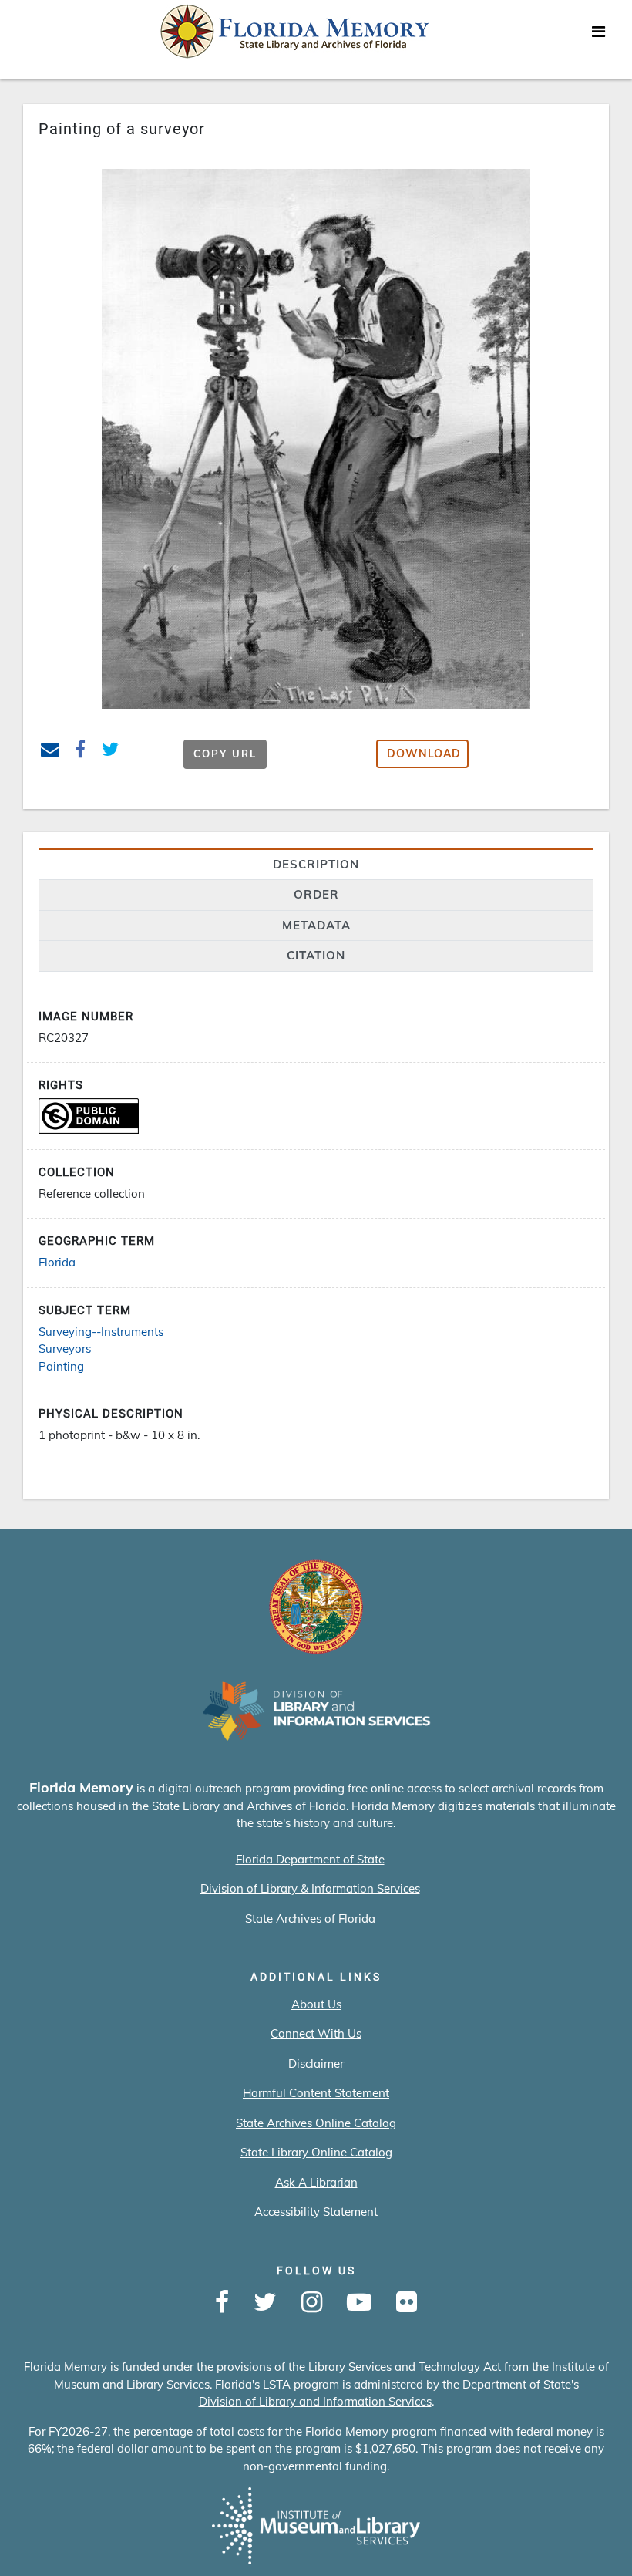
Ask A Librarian (316, 2182)
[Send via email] (50, 752)
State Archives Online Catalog (316, 2123)
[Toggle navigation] (598, 35)
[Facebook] (222, 2303)
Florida (57, 1262)
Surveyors (65, 1349)
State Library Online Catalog (316, 2152)
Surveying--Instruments (101, 1332)
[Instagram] (312, 2303)
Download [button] (424, 754)
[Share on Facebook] (81, 752)
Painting (61, 1366)
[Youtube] (359, 2303)
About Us (316, 2004)
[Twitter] (265, 2303)
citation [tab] (316, 955)
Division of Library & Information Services (310, 1888)
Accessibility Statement (316, 2212)
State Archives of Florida (310, 1919)
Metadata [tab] (316, 925)
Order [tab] (316, 894)
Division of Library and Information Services (315, 2401)
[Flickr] (407, 2303)
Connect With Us (316, 2033)
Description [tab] (316, 864)
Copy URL (225, 754)
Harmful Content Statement (316, 2093)
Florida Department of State (310, 1859)
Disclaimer (316, 2063)
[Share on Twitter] (111, 752)
